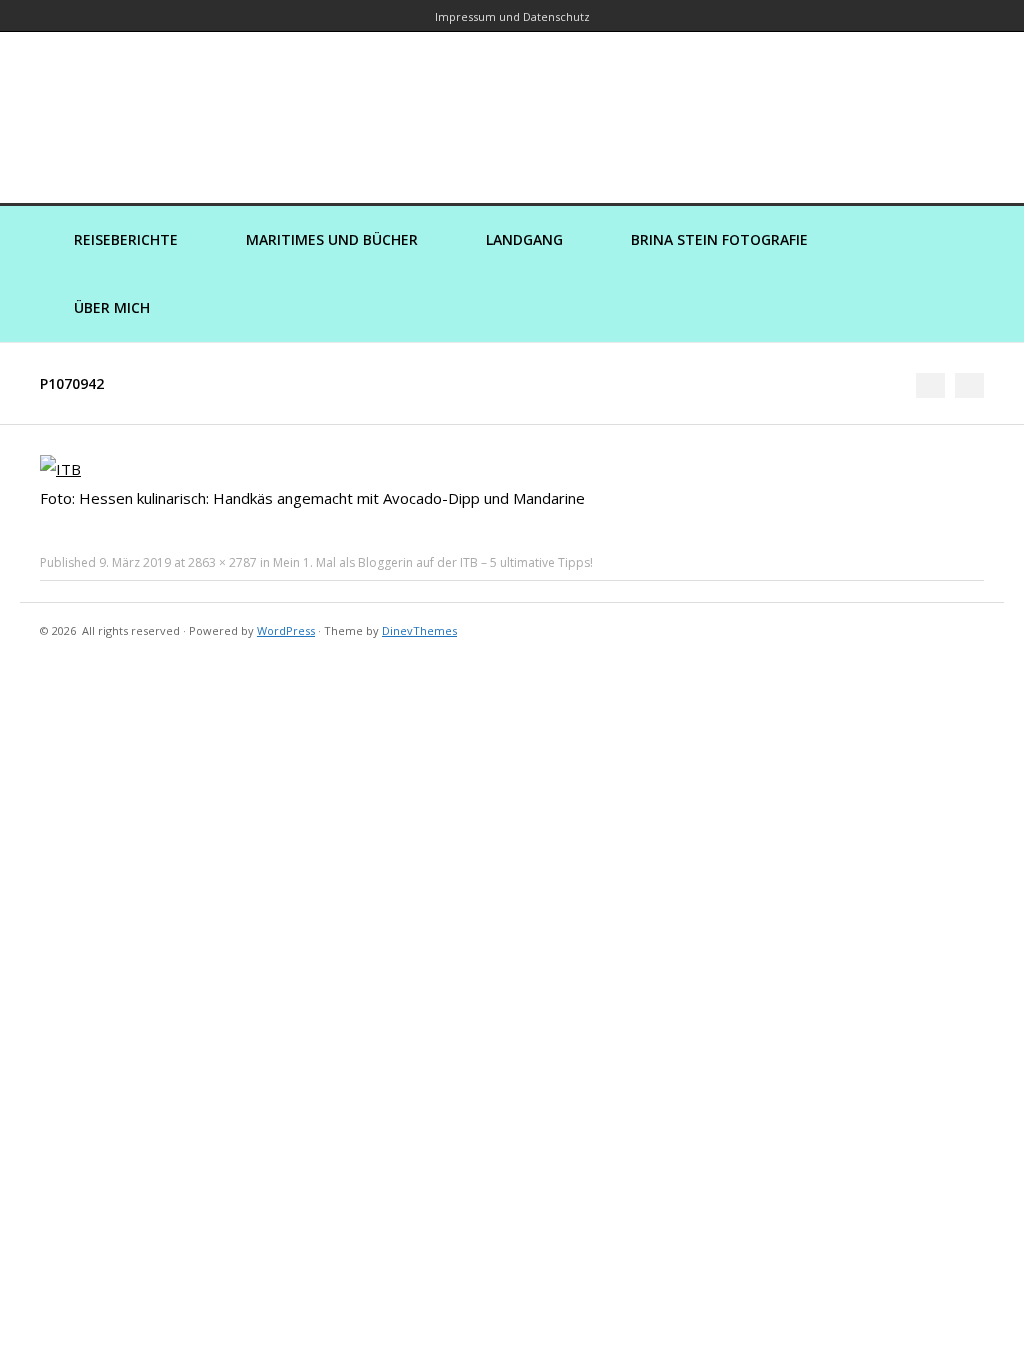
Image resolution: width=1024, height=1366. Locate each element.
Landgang (524, 239)
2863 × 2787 (222, 562)
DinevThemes (419, 630)
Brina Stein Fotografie (719, 239)
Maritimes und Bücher (332, 239)
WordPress (286, 630)
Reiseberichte (126, 239)
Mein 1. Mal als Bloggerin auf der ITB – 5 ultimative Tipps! (433, 562)
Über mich (112, 307)
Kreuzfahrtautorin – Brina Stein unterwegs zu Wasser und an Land (512, 103)
